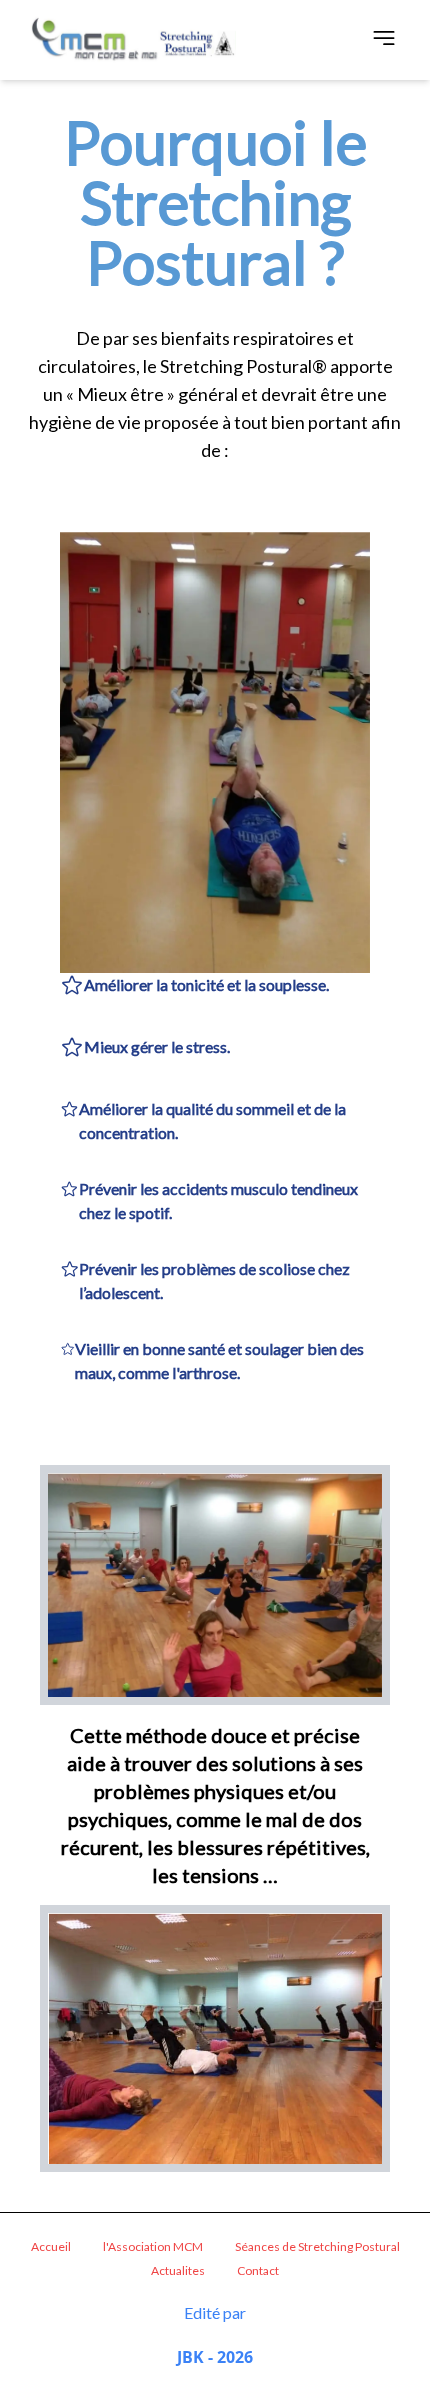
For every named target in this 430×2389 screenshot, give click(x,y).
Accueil (51, 2246)
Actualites (178, 2270)
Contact (258, 2270)
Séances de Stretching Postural (317, 2246)
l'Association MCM (153, 2246)
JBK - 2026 (215, 2357)
